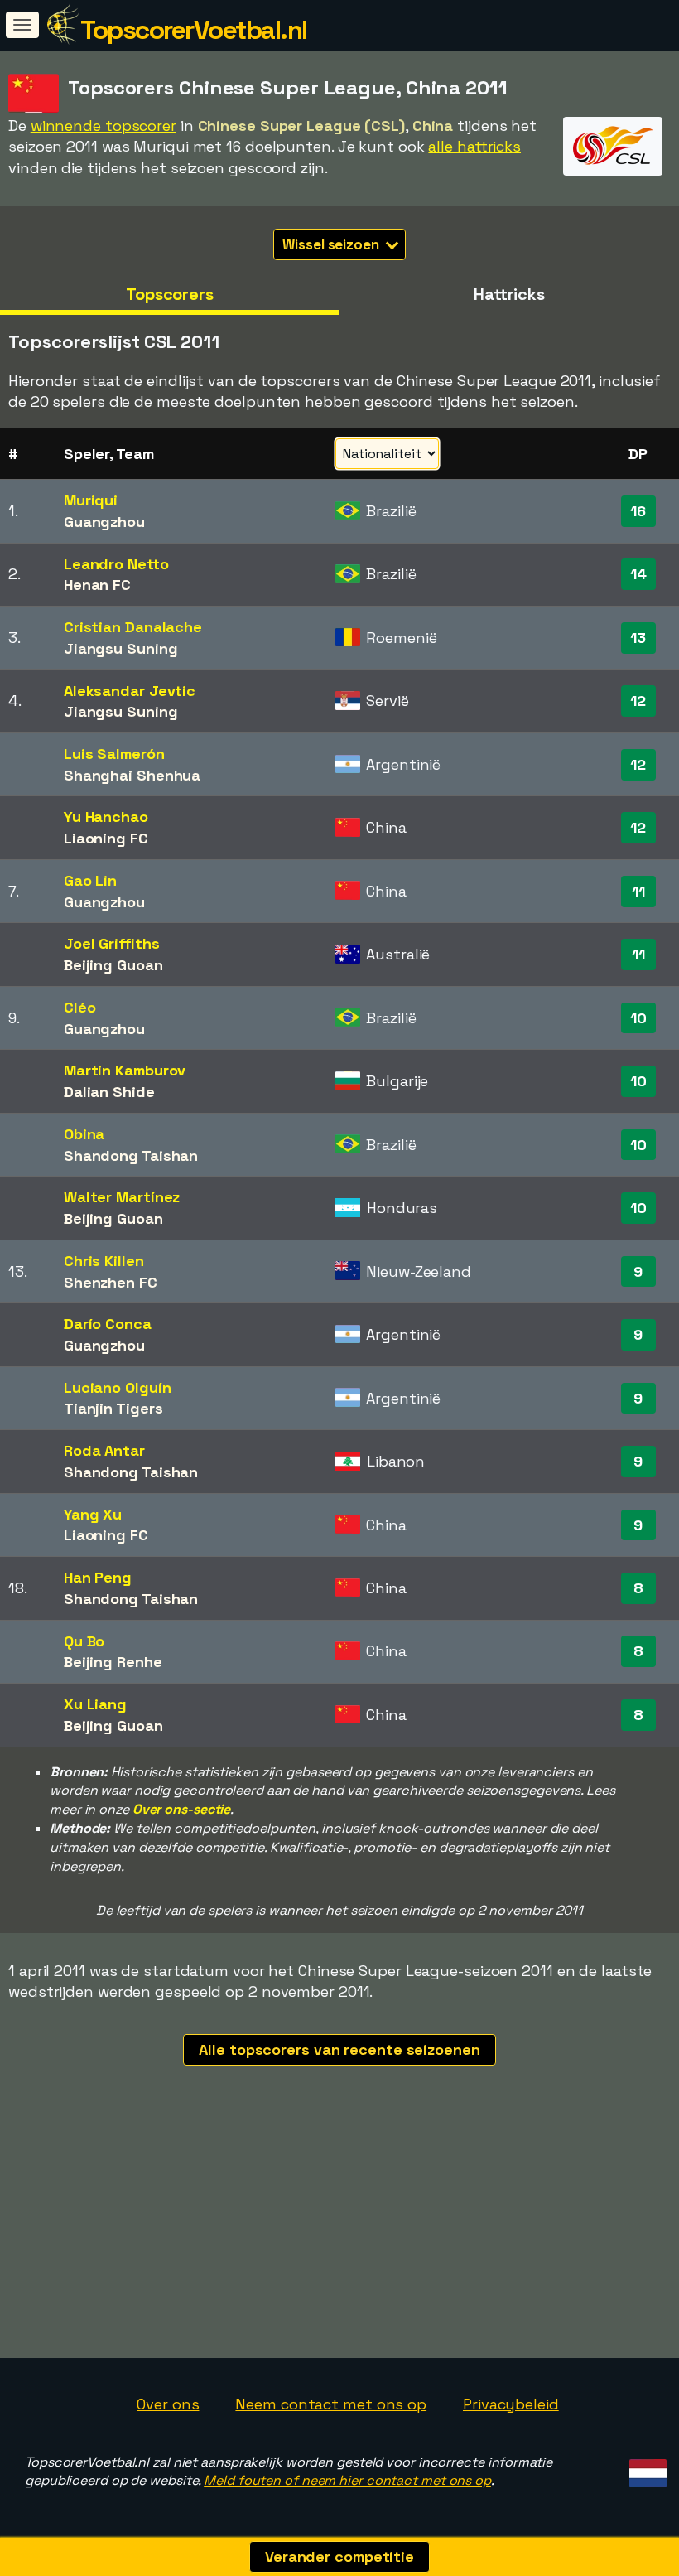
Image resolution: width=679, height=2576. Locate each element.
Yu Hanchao (106, 817)
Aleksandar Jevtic (130, 691)
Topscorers (170, 294)
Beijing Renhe (113, 1662)
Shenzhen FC (111, 1282)
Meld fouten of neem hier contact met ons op (347, 2480)
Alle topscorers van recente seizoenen (339, 2049)
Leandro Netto (116, 564)
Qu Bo (84, 1641)
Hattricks (509, 294)
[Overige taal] (645, 2469)
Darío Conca (108, 1324)
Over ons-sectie (182, 1809)
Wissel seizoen (332, 244)
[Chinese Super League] (613, 160)
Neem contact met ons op (331, 2404)
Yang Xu (93, 1514)
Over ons (168, 2404)
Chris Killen (104, 1261)
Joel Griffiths (112, 943)
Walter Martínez (122, 1197)
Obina (84, 1134)
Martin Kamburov (125, 1070)
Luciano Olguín (118, 1387)
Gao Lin (90, 880)
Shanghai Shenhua (132, 775)
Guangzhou (104, 522)
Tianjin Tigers (113, 1408)
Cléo (80, 1007)
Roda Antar (104, 1450)
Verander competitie (339, 2557)
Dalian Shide (109, 1092)
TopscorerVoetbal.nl (194, 30)
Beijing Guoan (113, 965)
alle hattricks (474, 146)
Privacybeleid (511, 2404)
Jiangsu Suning (121, 648)
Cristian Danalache (133, 627)
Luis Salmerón (114, 754)
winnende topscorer (104, 126)
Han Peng (98, 1577)
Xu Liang (95, 1704)
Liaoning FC (106, 838)
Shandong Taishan (131, 1155)
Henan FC (97, 585)
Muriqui (91, 500)
